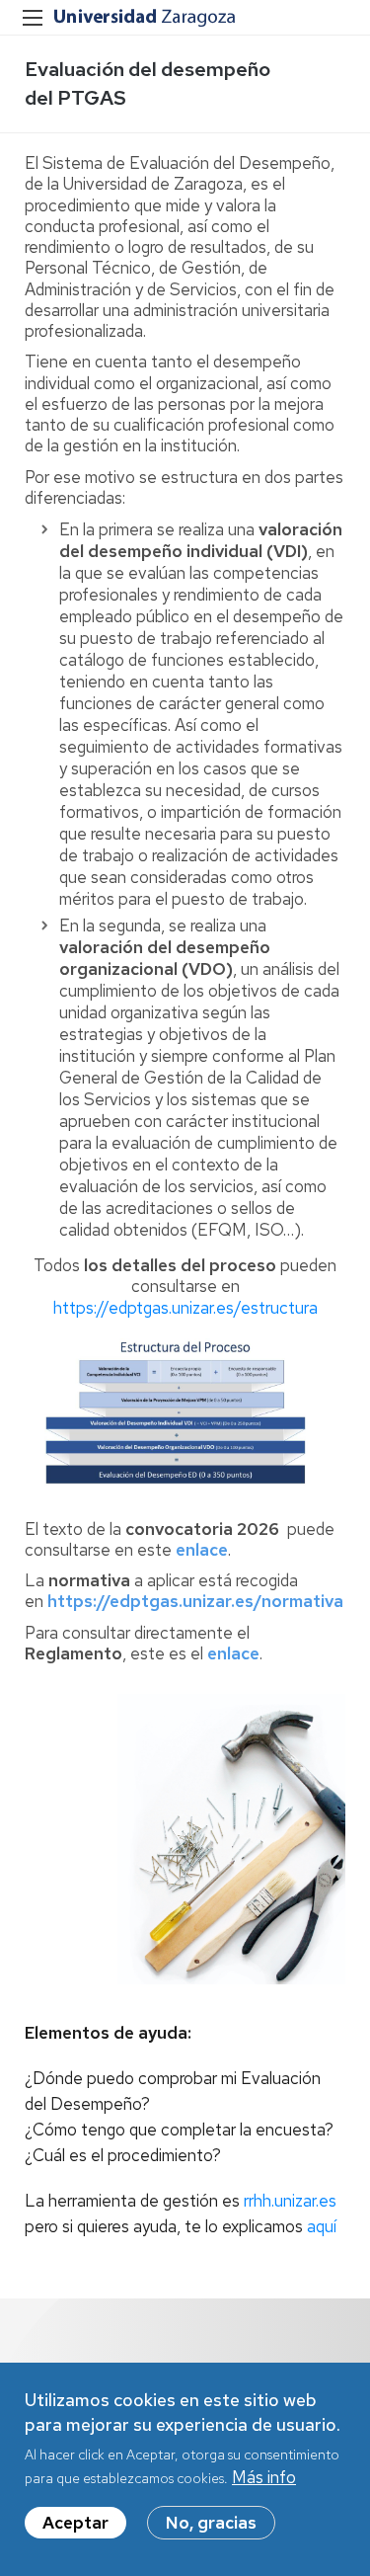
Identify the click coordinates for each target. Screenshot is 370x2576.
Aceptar (75, 2523)
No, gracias (211, 2523)
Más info (264, 2477)
